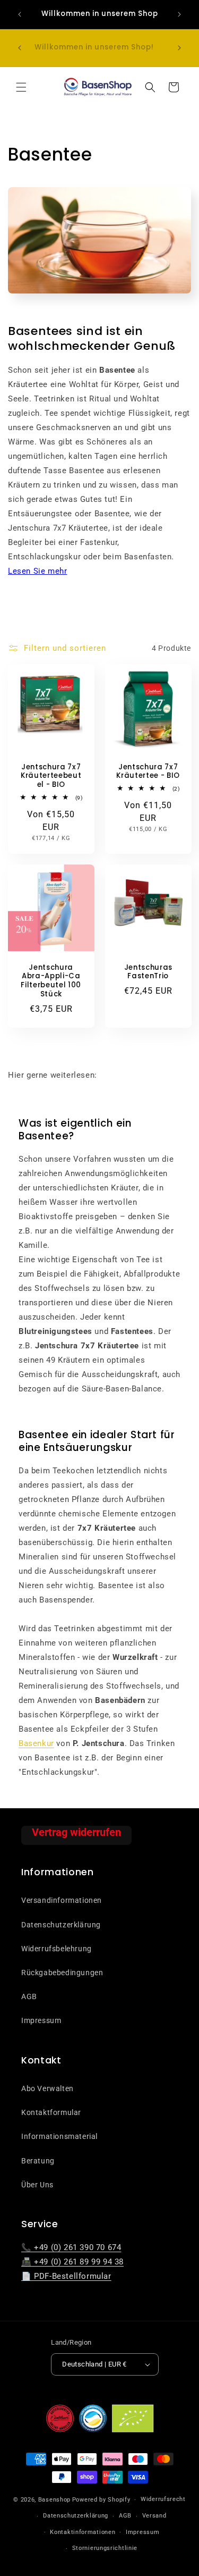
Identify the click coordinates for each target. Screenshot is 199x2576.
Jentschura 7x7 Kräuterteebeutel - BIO (51, 776)
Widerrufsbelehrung (57, 1949)
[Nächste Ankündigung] (179, 14)
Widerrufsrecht (163, 2499)
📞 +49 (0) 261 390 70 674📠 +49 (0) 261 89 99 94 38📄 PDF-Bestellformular (72, 2262)
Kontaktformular (51, 2112)
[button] (21, 87)
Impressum (41, 2020)
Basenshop (54, 2500)
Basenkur (36, 1743)
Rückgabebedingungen (62, 1973)
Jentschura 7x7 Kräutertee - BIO (148, 772)
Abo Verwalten (47, 2088)
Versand (154, 2516)
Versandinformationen (62, 1900)
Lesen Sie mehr (37, 571)
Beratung (38, 2161)
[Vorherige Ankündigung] (20, 14)
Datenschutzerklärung (61, 1925)
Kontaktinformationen (83, 2532)
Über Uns (37, 2185)
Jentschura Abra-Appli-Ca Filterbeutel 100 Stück (51, 981)
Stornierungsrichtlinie (105, 2548)
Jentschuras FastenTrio (148, 972)
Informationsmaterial (59, 2136)
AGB (29, 1996)
